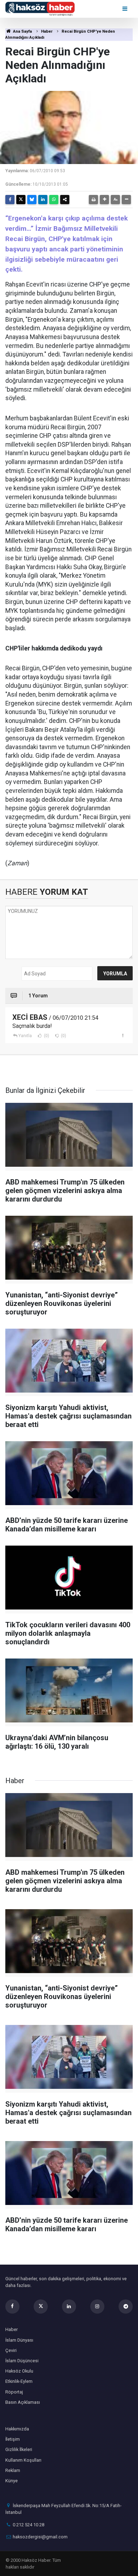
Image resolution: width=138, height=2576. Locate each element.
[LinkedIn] (43, 200)
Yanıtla (25, 1036)
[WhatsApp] (54, 200)
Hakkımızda (17, 2429)
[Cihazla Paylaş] (65, 200)
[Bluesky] (32, 200)
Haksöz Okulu (19, 2371)
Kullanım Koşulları (23, 2460)
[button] (104, 200)
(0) (46, 1036)
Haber (47, 31)
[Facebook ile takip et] (12, 2307)
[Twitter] (21, 200)
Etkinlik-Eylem (19, 2381)
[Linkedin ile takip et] (69, 2307)
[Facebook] (10, 200)
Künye (11, 2481)
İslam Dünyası (19, 2340)
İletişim (13, 2439)
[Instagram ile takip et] (97, 2307)
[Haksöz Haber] (40, 8)
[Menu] (125, 9)
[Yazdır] (93, 200)
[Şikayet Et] (123, 1035)
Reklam (13, 2470)
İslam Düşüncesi (22, 2361)
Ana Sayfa (22, 31)
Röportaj (14, 2392)
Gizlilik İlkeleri (19, 2449)
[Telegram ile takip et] (126, 2307)
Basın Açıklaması (23, 2402)
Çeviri (11, 2350)
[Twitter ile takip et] (41, 2307)
